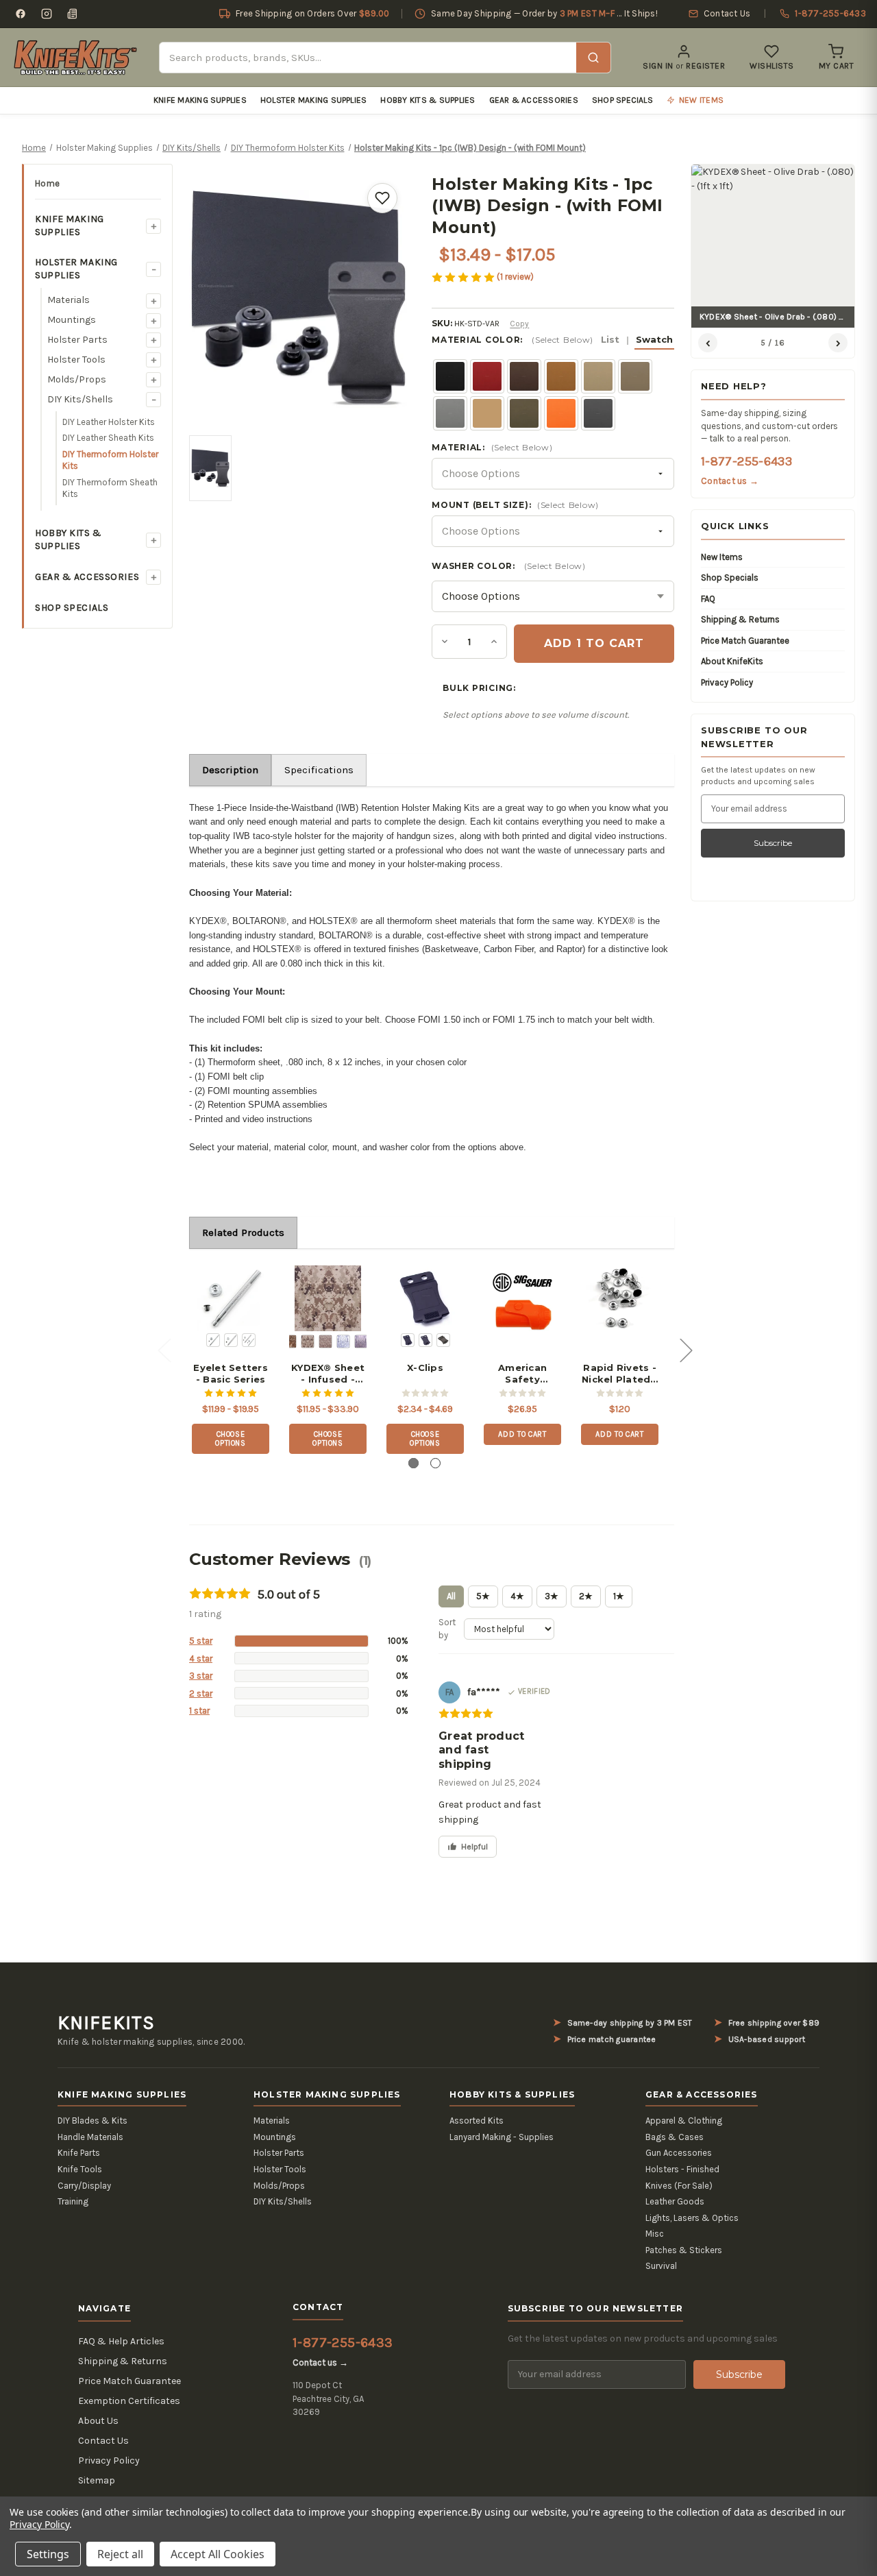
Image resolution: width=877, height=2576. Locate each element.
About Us (98, 2421)
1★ (619, 1596)
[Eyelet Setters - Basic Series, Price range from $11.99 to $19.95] (231, 1299)
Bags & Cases (675, 2137)
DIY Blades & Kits (92, 2121)
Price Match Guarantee (745, 641)
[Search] (593, 58)
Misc (655, 2234)
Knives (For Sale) (679, 2186)
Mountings (72, 320)
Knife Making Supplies (200, 100)
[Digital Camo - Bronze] (361, 1341)
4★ (517, 1596)
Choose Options (231, 1439)
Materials (69, 300)
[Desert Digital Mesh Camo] (325, 1341)
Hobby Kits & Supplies (428, 100)
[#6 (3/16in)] (213, 1340)
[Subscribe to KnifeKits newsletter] (73, 14)
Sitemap (97, 2480)
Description (230, 770)
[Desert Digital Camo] (308, 1341)
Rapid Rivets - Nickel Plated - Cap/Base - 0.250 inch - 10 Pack (620, 1374)
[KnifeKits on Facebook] (21, 14)
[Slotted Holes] (425, 1340)
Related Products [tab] (243, 1232)
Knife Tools (80, 2169)
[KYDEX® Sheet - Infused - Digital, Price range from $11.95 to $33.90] (328, 1299)
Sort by (447, 1629)
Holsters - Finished (682, 2169)
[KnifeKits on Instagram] (47, 14)
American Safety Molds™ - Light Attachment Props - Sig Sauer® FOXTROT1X (523, 1374)
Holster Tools (76, 360)
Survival (661, 2266)
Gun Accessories (679, 2153)
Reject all (120, 2554)
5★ (483, 1596)
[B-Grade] (443, 1340)
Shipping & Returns (740, 619)
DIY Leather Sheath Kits (108, 438)
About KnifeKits (732, 661)
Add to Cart (522, 1434)
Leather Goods (675, 2201)
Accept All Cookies (218, 2554)
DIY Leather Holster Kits (109, 422)
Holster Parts (77, 340)
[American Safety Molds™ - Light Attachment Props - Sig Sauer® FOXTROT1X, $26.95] (522, 1299)
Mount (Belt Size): (515, 505)
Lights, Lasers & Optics (692, 2218)
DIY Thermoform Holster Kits (110, 460)
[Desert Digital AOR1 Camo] (290, 1341)
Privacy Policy (727, 682)
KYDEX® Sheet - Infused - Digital (328, 1374)
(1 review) (515, 277)
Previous (164, 1349)
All (451, 1596)
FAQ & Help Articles (121, 2341)
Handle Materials (90, 2137)
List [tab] (610, 339)
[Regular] (408, 1340)
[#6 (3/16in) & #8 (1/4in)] (249, 1340)
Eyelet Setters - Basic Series (231, 1373)
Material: (492, 447)
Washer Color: (508, 566)
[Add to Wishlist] (382, 198)
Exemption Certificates (129, 2401)
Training (73, 2201)
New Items (722, 557)
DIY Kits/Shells (80, 399)
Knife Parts (79, 2153)
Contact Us (103, 2441)
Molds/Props (77, 379)
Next (686, 1349)
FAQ (708, 599)
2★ (586, 1596)
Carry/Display (84, 2186)
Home (47, 183)
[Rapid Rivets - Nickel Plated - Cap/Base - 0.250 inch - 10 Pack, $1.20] (620, 1299)
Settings (48, 2554)
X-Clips (425, 1368)
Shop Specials (622, 100)
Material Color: (552, 340)
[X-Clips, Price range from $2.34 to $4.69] (425, 1299)
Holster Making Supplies (314, 100)
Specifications (319, 770)
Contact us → (730, 481)
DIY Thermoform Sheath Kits (110, 488)
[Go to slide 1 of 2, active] (413, 1463)
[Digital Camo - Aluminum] (343, 1341)
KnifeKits (106, 2023)
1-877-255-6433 (746, 461)
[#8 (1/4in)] (231, 1340)
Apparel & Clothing (684, 2121)
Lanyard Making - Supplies (502, 2137)
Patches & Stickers (684, 2250)
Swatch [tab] (654, 339)
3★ (552, 1596)
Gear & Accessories (534, 100)
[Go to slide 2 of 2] (435, 1463)
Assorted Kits (477, 2121)
